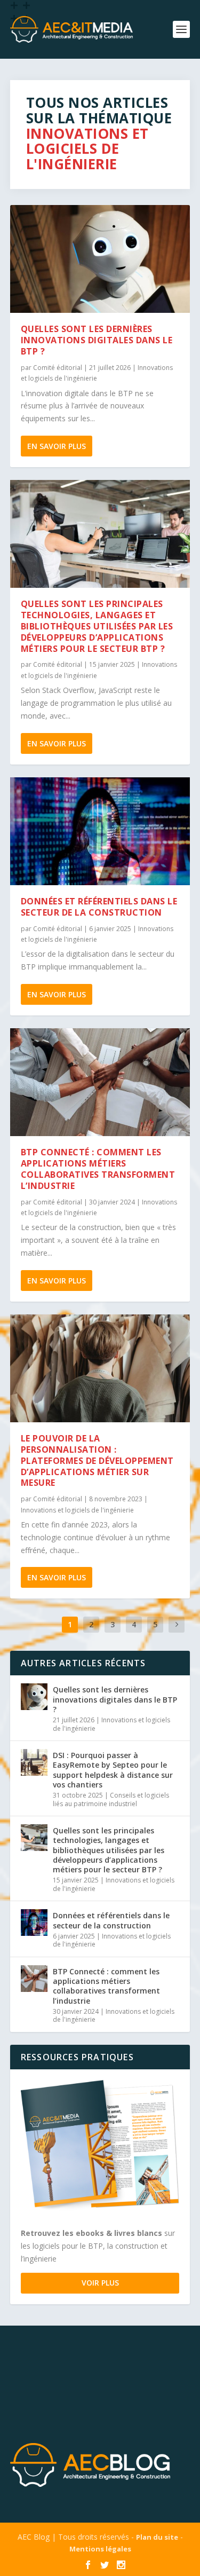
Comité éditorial (58, 368)
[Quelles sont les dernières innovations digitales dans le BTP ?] (100, 259)
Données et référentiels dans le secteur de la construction (99, 907)
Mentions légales (100, 2549)
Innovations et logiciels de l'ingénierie (77, 1510)
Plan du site (157, 2537)
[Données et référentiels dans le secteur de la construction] (100, 831)
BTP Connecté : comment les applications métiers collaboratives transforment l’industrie (98, 1169)
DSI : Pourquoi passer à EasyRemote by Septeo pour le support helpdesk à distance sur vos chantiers (113, 1770)
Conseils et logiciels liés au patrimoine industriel (111, 1799)
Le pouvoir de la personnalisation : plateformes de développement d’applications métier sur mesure (97, 1460)
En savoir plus (57, 446)
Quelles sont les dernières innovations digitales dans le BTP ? (97, 340)
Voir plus (100, 2283)
